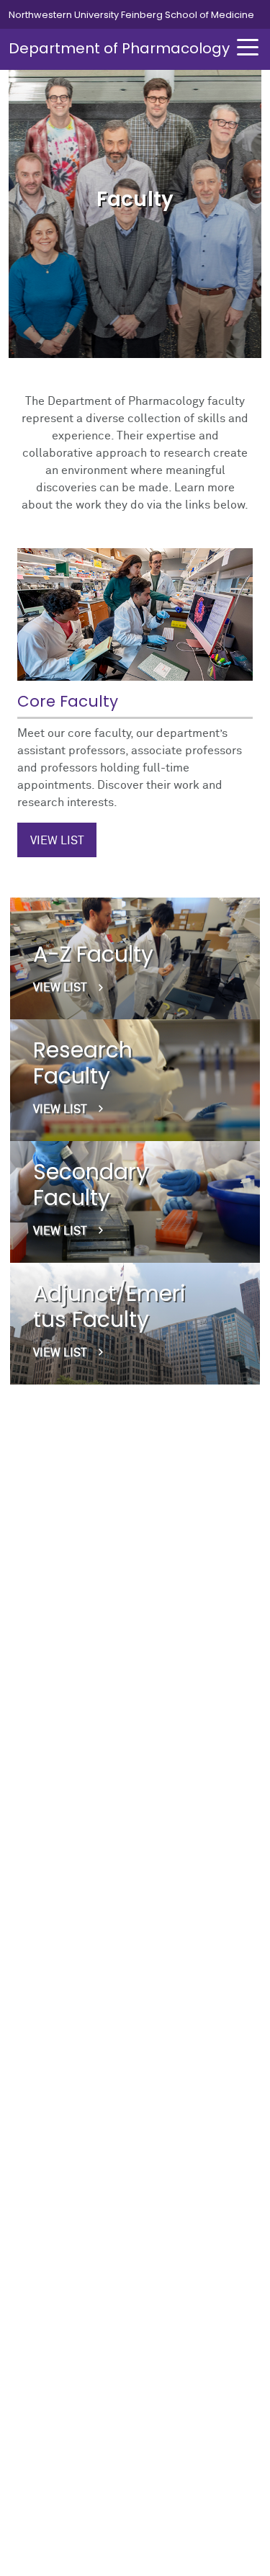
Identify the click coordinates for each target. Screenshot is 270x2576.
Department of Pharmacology (119, 48)
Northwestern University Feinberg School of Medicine (131, 15)
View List (57, 841)
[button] (248, 47)
